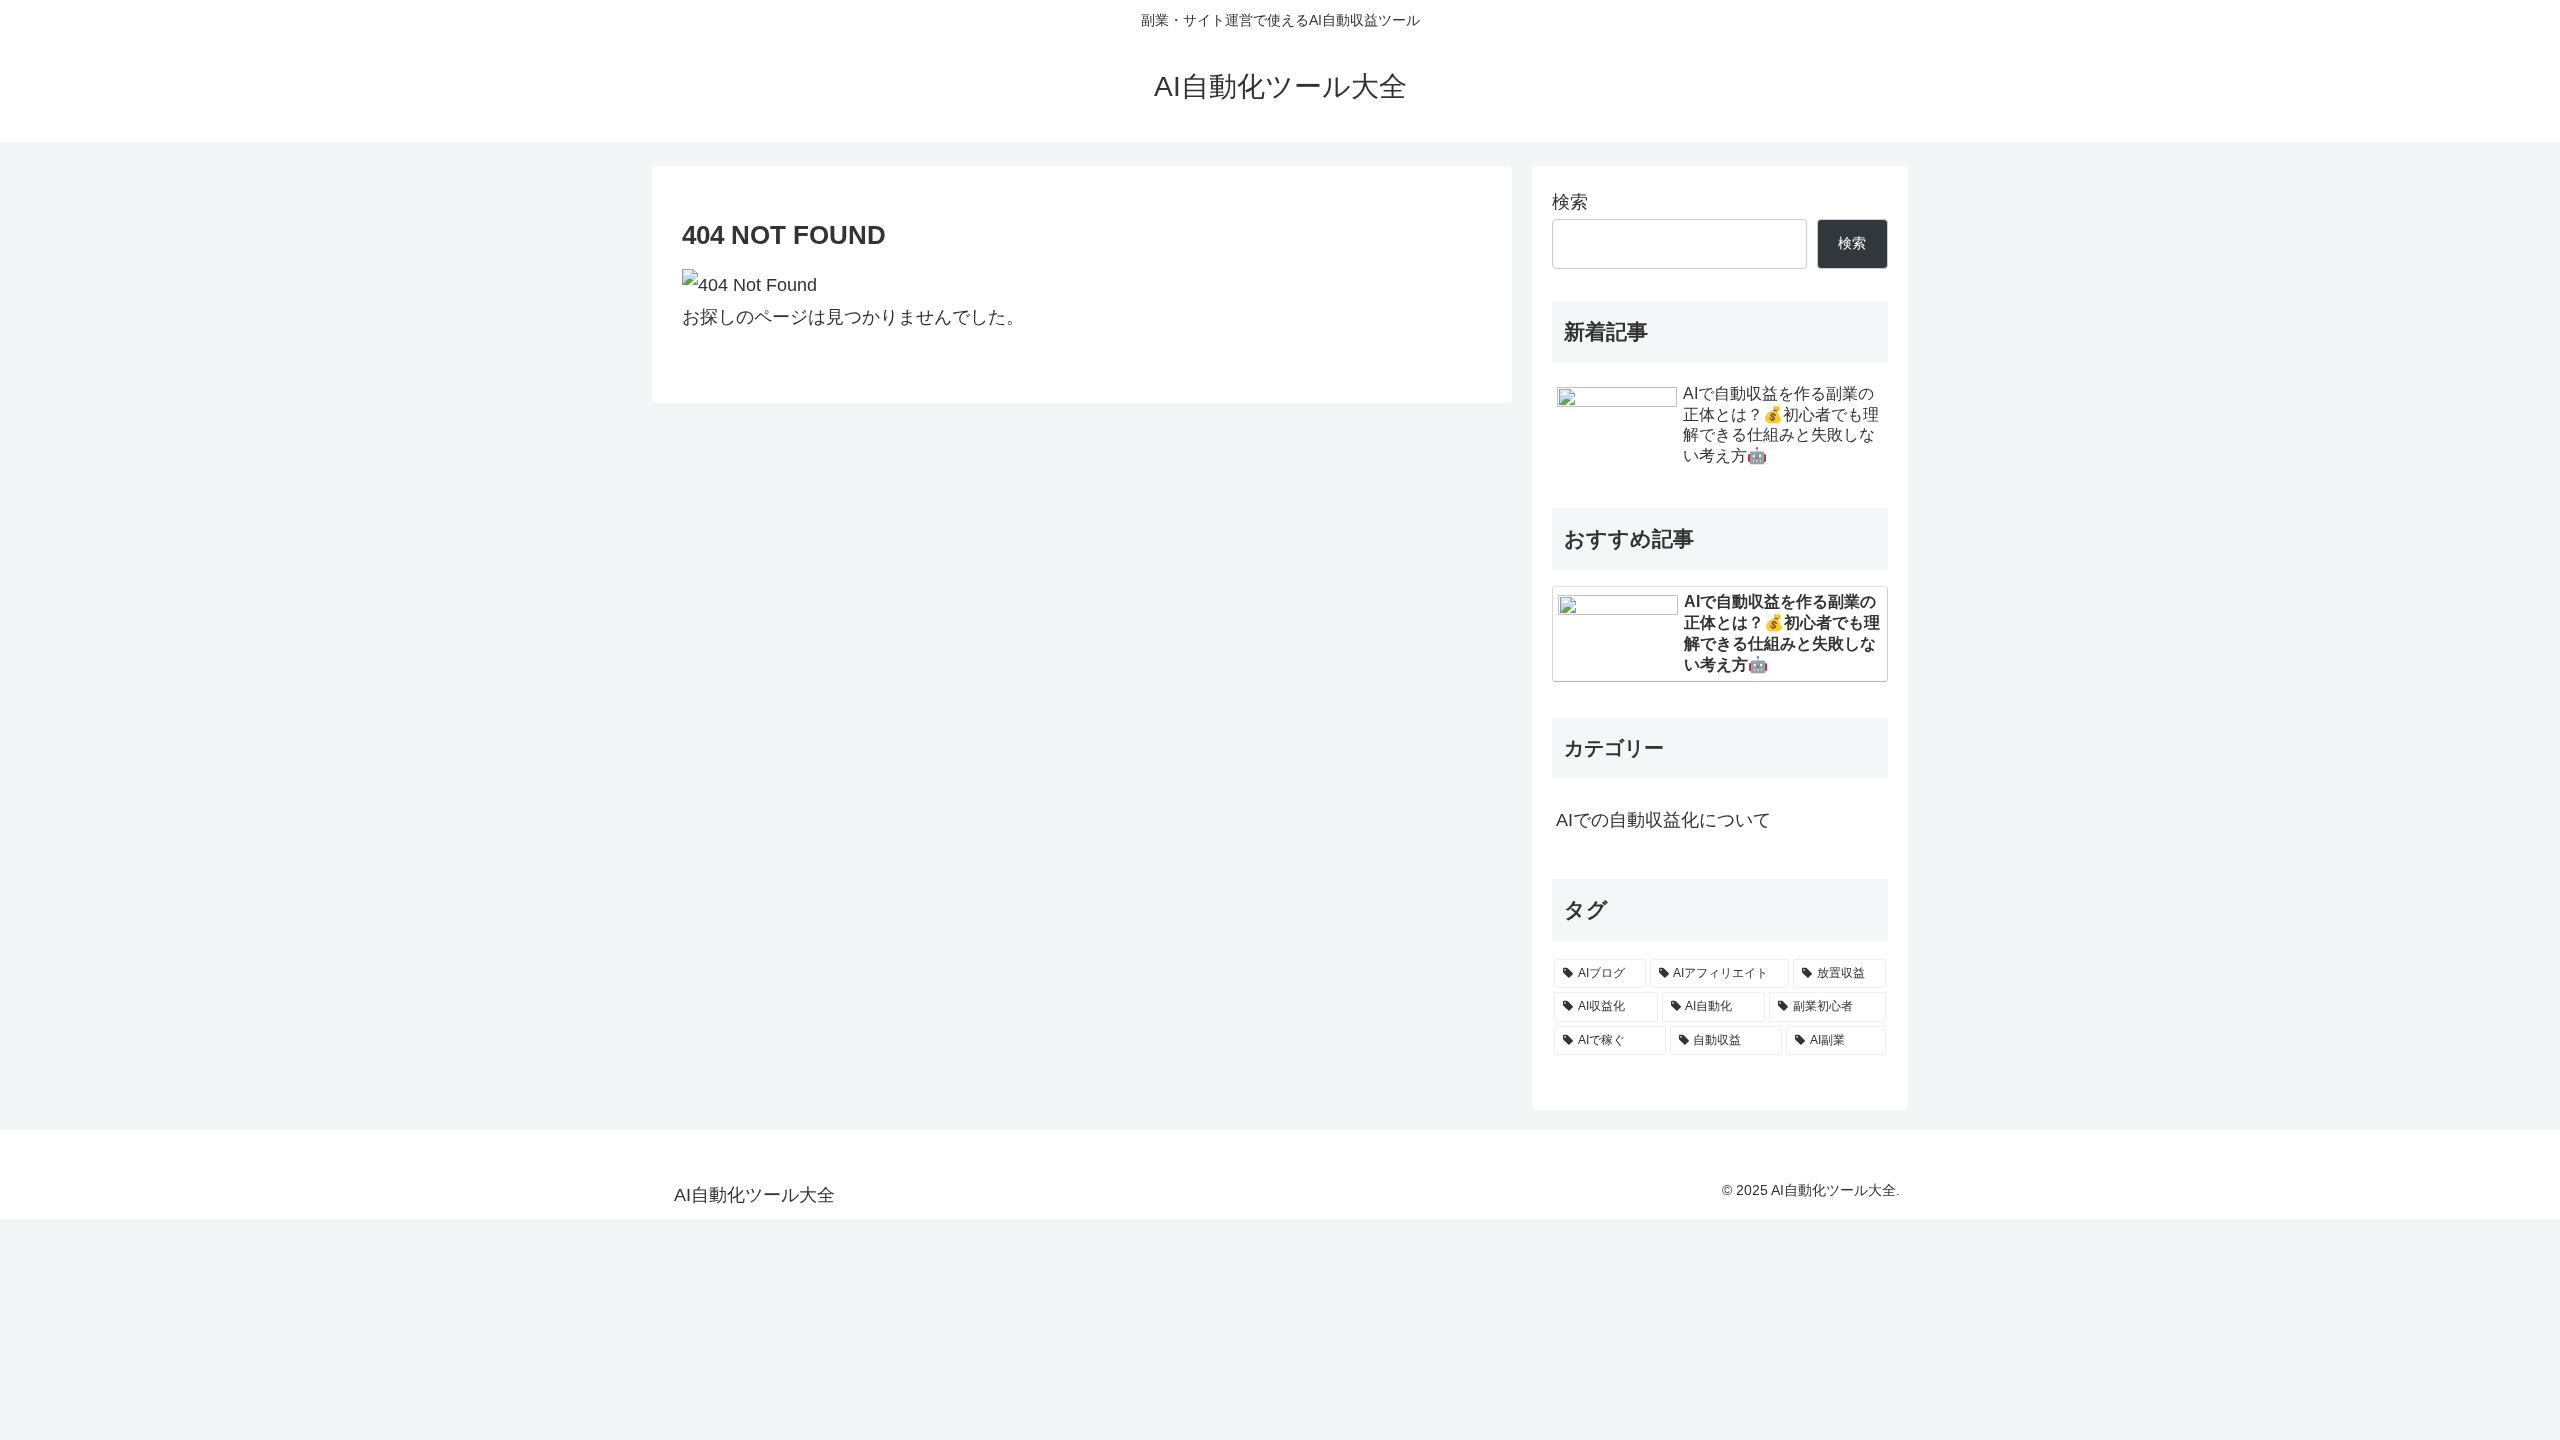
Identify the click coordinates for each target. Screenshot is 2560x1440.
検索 (1570, 202)
